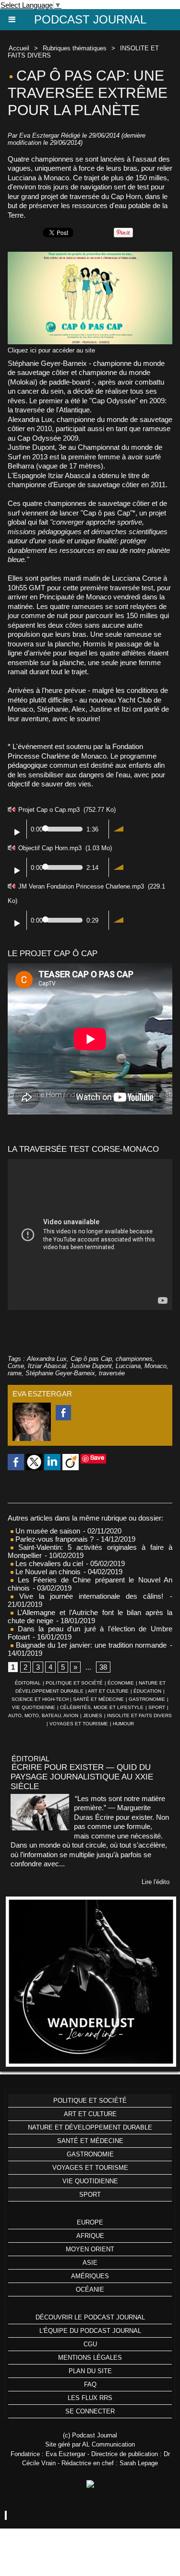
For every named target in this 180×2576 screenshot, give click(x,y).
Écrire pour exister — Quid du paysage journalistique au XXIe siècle (82, 1777)
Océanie (90, 2289)
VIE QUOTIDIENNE (34, 1707)
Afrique (90, 2236)
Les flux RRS (90, 2398)
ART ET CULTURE (108, 1691)
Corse (16, 1366)
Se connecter (90, 2411)
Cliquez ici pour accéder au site (51, 350)
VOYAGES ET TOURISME (79, 1724)
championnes (134, 1359)
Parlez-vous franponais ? (54, 1539)
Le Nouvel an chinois (47, 1572)
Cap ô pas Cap (91, 1359)
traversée (112, 1373)
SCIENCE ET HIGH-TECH (41, 1699)
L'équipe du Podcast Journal (90, 2331)
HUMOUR (123, 1724)
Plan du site (90, 2371)
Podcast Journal (90, 19)
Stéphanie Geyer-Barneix (60, 1373)
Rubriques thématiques (75, 48)
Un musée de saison (47, 1531)
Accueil (19, 48)
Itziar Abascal (47, 1366)
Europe (90, 2222)
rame (15, 1373)
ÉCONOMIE (121, 1683)
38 (103, 1667)
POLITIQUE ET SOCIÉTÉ (74, 1683)
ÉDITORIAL (28, 1683)
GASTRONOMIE (147, 1699)
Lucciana (128, 1366)
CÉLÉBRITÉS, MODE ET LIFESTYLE (102, 1707)
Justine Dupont (91, 1366)
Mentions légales (90, 2358)
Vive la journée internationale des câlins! (88, 1596)
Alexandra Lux (47, 1359)
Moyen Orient (90, 2249)
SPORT (157, 1707)
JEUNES (93, 1715)
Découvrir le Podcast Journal (90, 2317)
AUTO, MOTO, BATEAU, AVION (43, 1715)
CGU (90, 2344)
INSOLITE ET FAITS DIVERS (139, 1715)
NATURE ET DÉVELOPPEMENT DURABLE (90, 2127)
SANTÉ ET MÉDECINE (98, 1699)
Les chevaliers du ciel (48, 1563)
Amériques (90, 2276)
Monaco (156, 1366)
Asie (90, 2263)
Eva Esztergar (39, 135)
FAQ (90, 2384)
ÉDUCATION (147, 1691)
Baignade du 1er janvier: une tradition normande (90, 1645)
